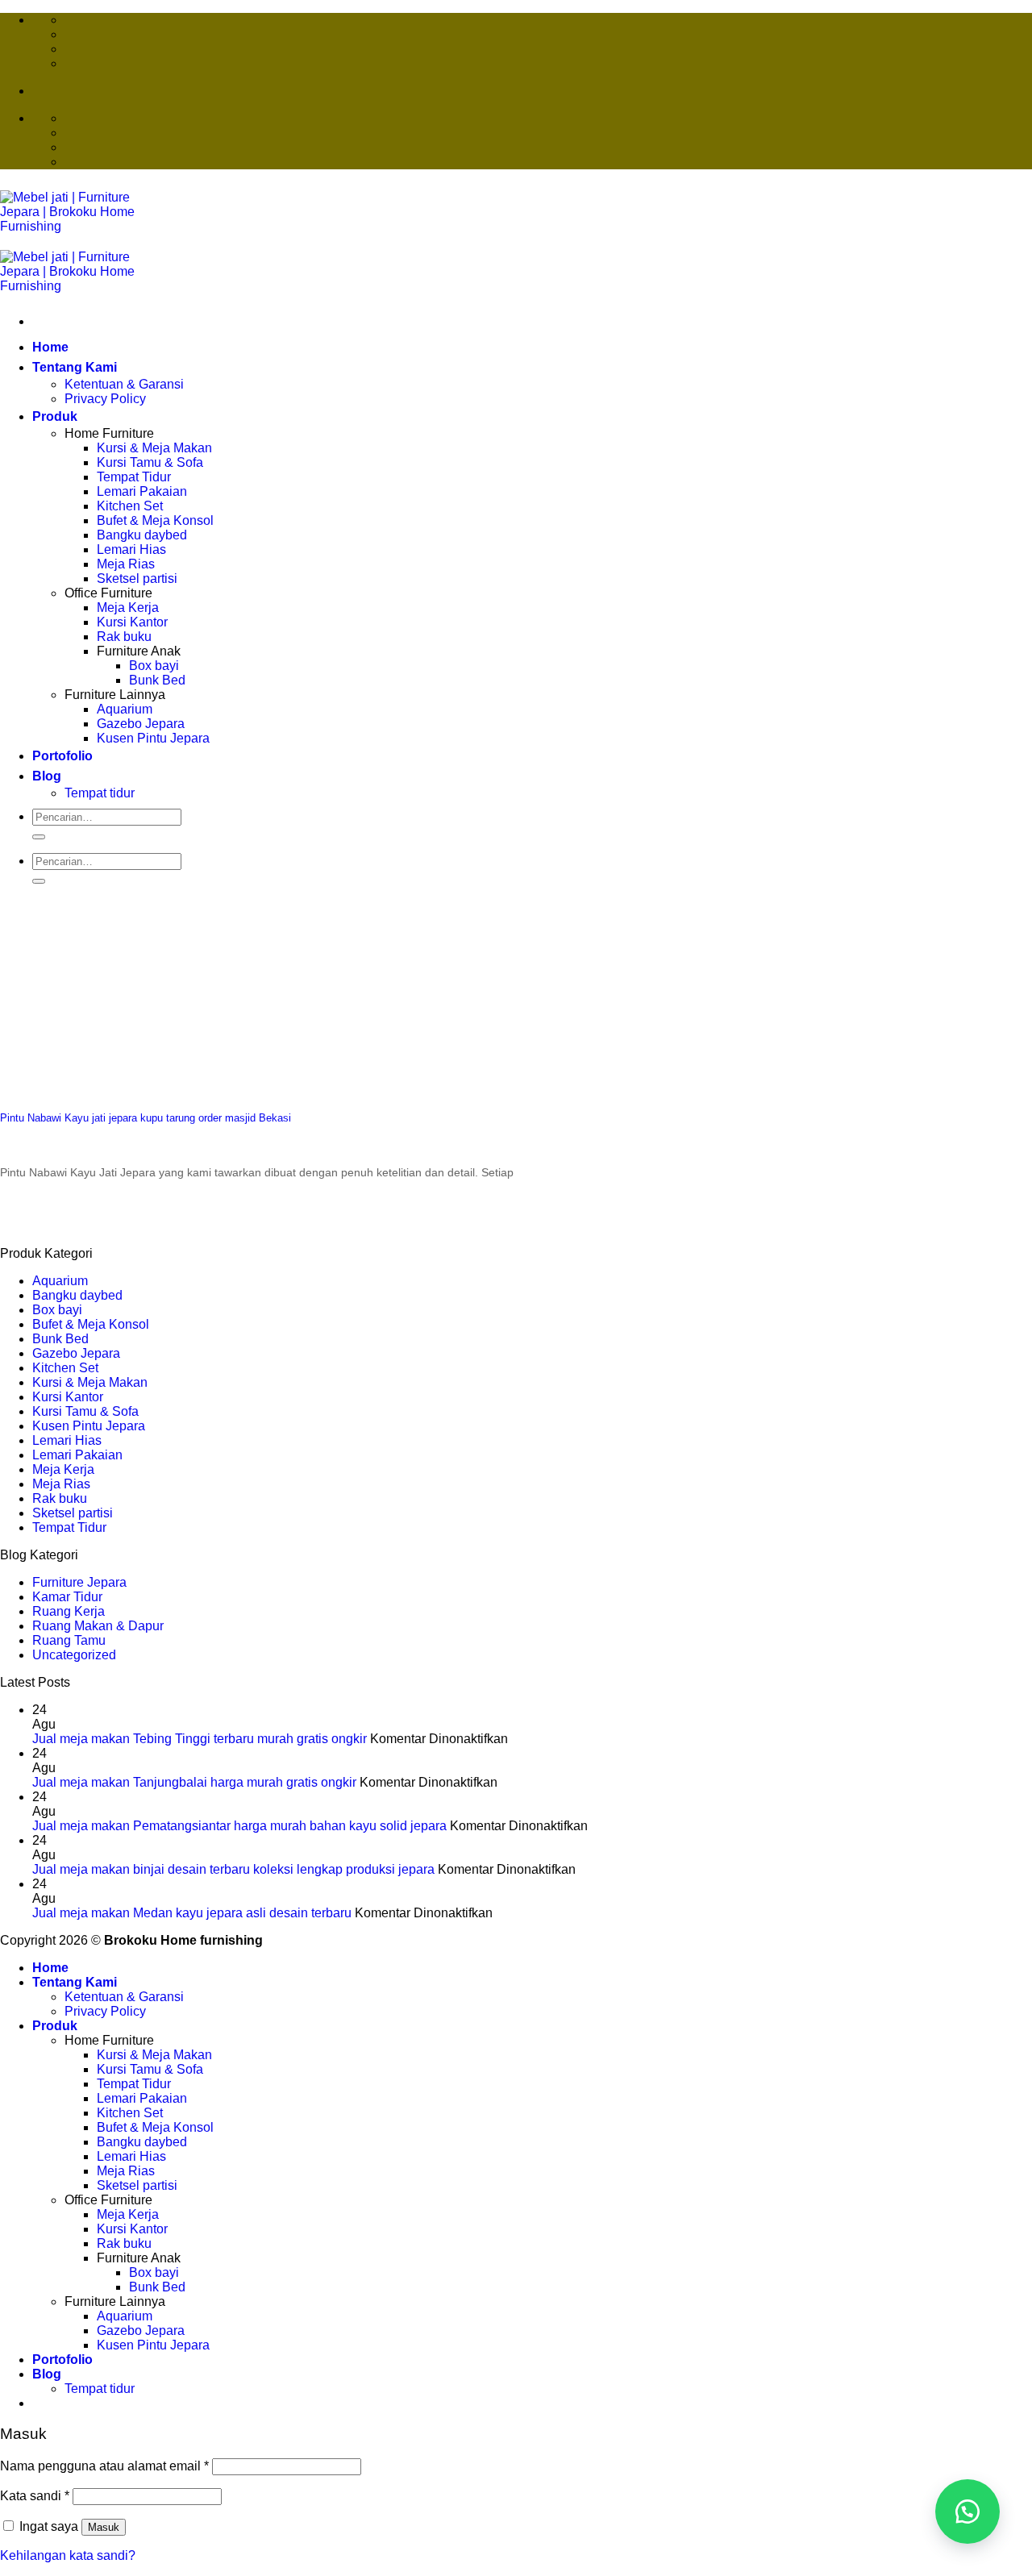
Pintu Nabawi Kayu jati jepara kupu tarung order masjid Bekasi (146, 1118)
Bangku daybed (142, 535)
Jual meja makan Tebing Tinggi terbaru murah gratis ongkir (200, 1739)
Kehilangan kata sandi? (68, 2555)
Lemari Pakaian (142, 491)
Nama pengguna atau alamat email (104, 2466)
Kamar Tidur (67, 1597)
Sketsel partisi (137, 578)
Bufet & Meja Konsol (155, 520)
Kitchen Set (130, 506)
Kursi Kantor (132, 622)
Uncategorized (74, 1655)
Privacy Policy (105, 399)
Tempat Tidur (134, 477)
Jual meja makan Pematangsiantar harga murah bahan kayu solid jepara (239, 1826)
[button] (967, 2511)
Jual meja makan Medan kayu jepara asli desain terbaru (192, 1913)
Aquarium (125, 709)
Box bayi (154, 666)
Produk (55, 416)
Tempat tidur (100, 793)
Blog (47, 776)
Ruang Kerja (69, 1611)
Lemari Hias (131, 549)
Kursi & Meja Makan (154, 448)
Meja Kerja (128, 608)
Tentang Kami (75, 367)
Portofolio (62, 756)
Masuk (104, 2527)
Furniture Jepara (79, 1582)
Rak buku (124, 637)
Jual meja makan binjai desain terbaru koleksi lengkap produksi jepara (233, 1869)
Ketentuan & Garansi (124, 384)
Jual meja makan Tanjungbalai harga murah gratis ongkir (194, 1782)
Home (50, 347)
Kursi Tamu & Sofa (150, 462)
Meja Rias (126, 564)
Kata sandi (35, 2496)
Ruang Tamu (69, 1640)
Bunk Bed (157, 680)
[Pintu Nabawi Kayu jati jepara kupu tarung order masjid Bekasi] (121, 1086)
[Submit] (39, 837)
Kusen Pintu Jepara (153, 738)
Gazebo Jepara (141, 724)
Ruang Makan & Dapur (98, 1626)
